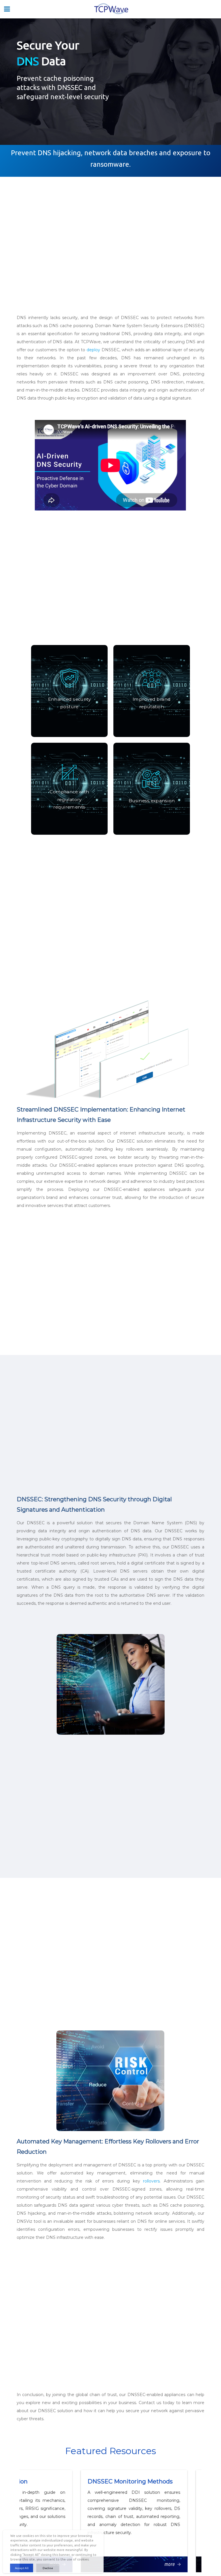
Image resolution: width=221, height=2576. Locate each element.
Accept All (22, 2568)
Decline (48, 2568)
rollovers (151, 2181)
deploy (93, 350)
